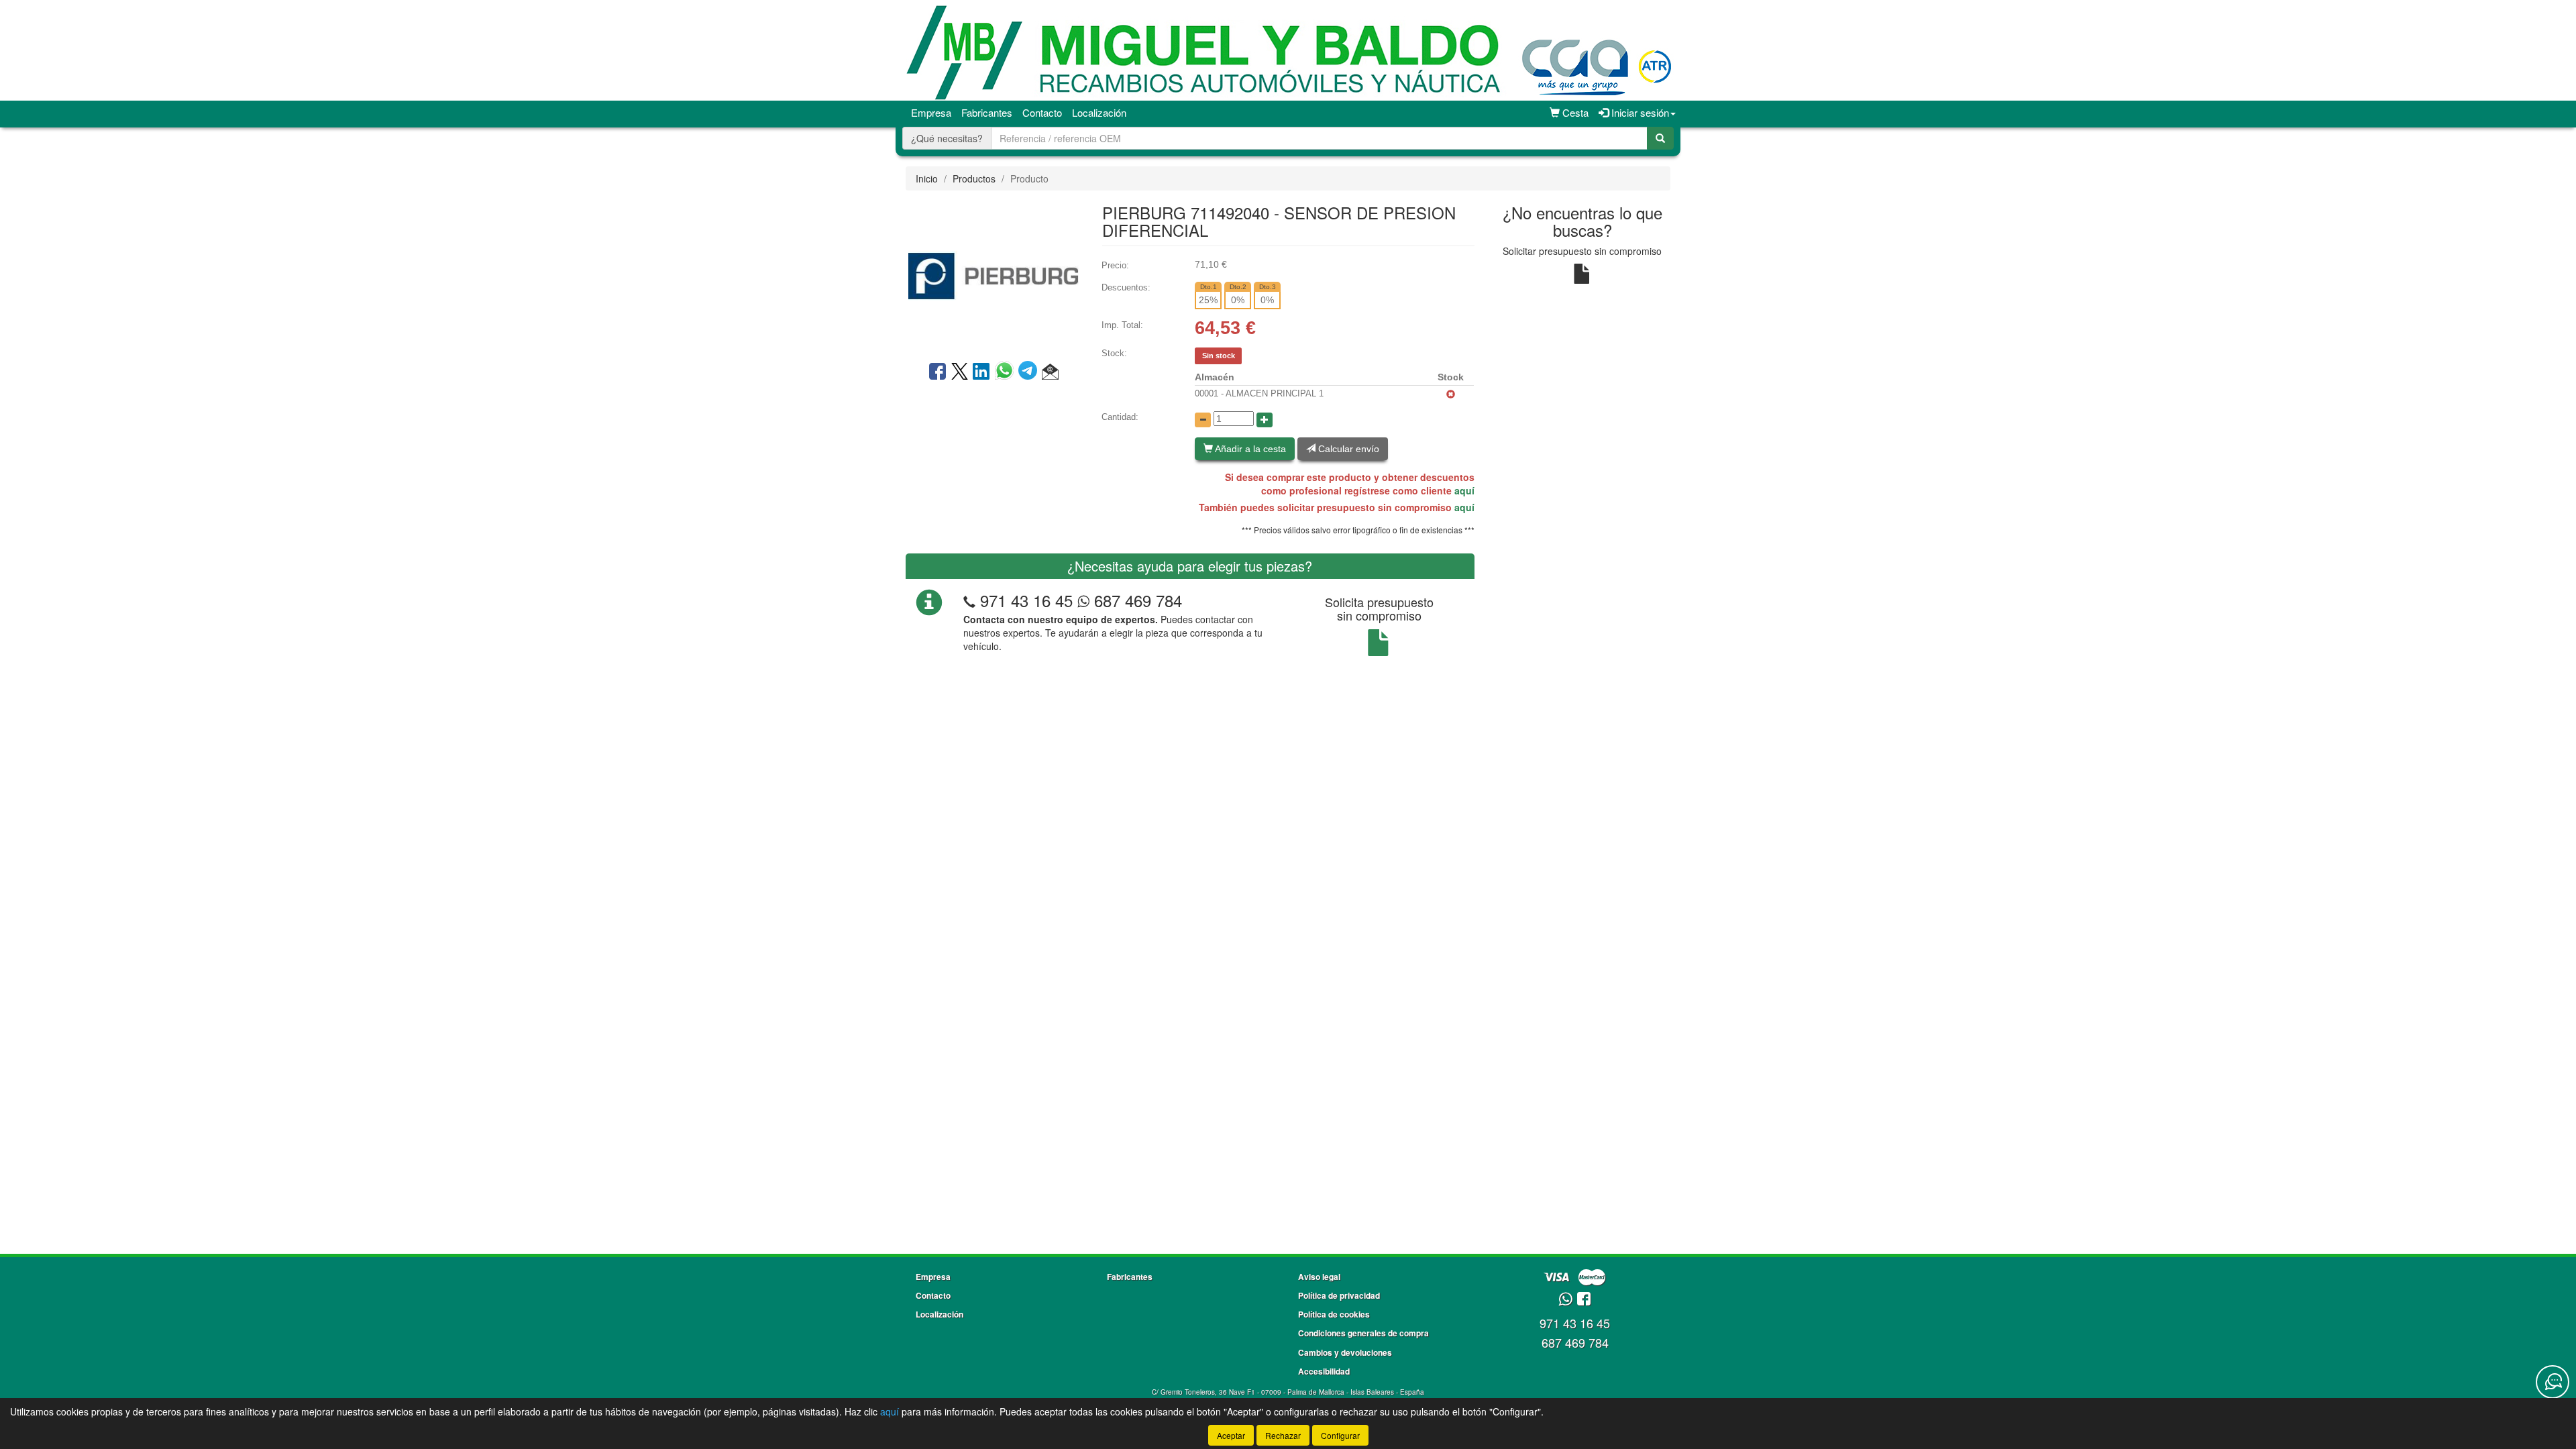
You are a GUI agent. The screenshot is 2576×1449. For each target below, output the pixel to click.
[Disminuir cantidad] (1203, 420)
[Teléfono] (969, 600)
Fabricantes (987, 112)
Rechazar (1283, 1435)
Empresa (931, 112)
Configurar (1340, 1435)
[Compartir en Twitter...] (960, 372)
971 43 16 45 (1026, 600)
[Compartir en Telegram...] (1030, 372)
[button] (1050, 372)
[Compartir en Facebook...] (937, 372)
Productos (974, 178)
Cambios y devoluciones (1345, 1352)
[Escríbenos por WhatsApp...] (1565, 1300)
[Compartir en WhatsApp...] (1007, 372)
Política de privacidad (1339, 1295)
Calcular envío (1347, 449)
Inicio (927, 178)
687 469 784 (1136, 600)
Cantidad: (1120, 417)
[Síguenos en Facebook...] (1584, 1300)
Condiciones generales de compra (1363, 1333)
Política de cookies (1334, 1314)
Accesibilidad (1324, 1371)
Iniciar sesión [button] (1639, 112)
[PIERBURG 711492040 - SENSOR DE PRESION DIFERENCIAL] (994, 274)
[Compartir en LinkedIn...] (981, 372)
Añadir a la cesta (1249, 449)
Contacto (1042, 112)
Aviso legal (1319, 1277)
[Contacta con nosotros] (2553, 1382)
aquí (1464, 490)
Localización (1099, 112)
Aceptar (1231, 1435)
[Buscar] (1660, 138)
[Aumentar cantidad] (1265, 420)
